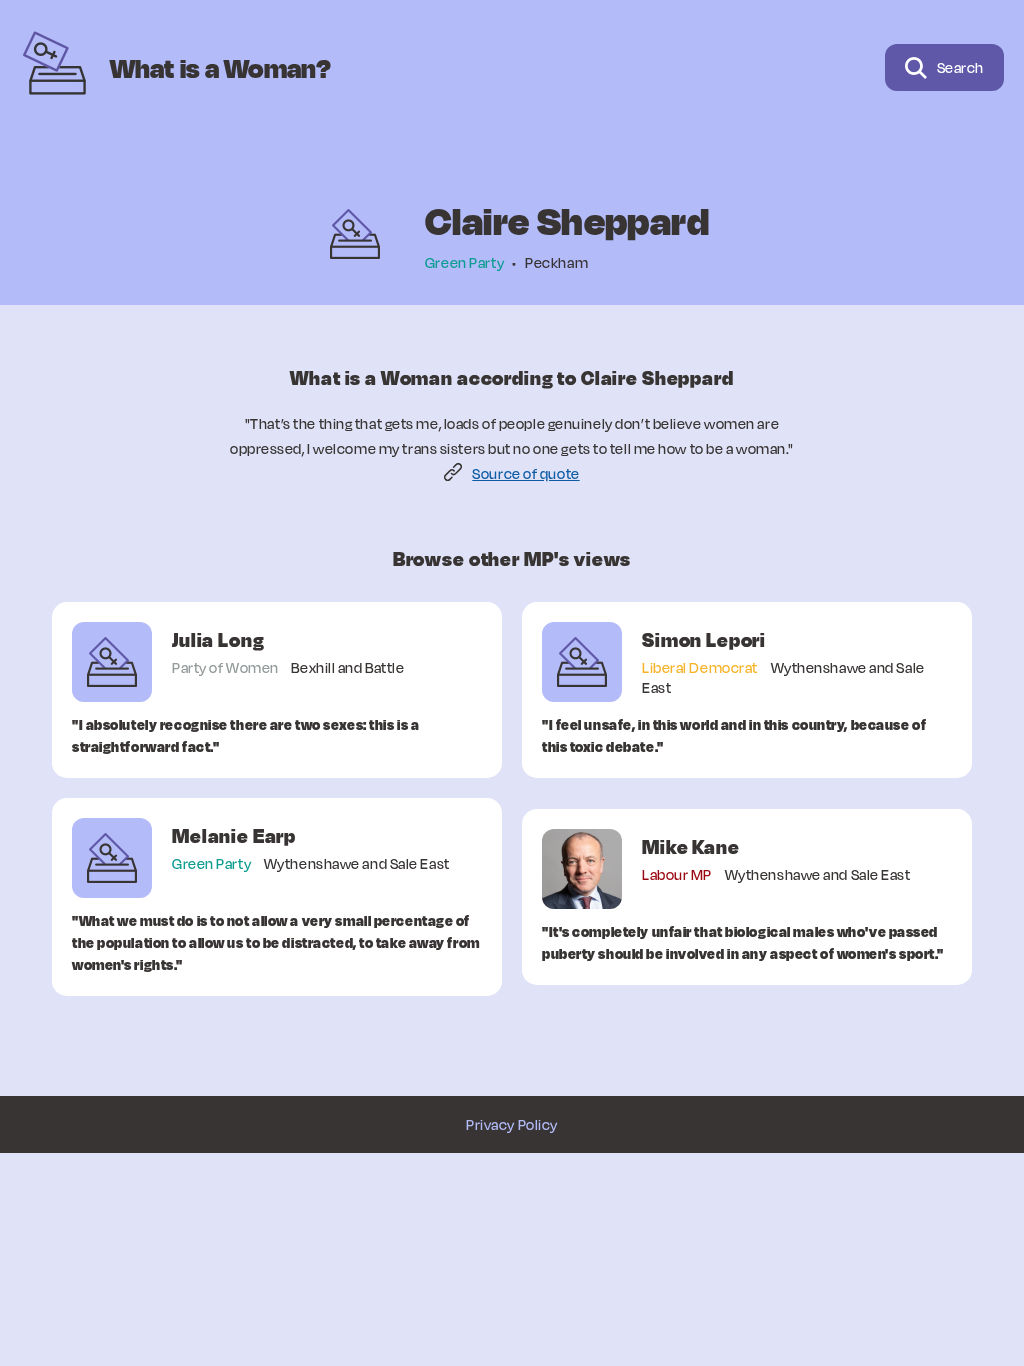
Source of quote (525, 473)
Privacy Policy (512, 1124)
